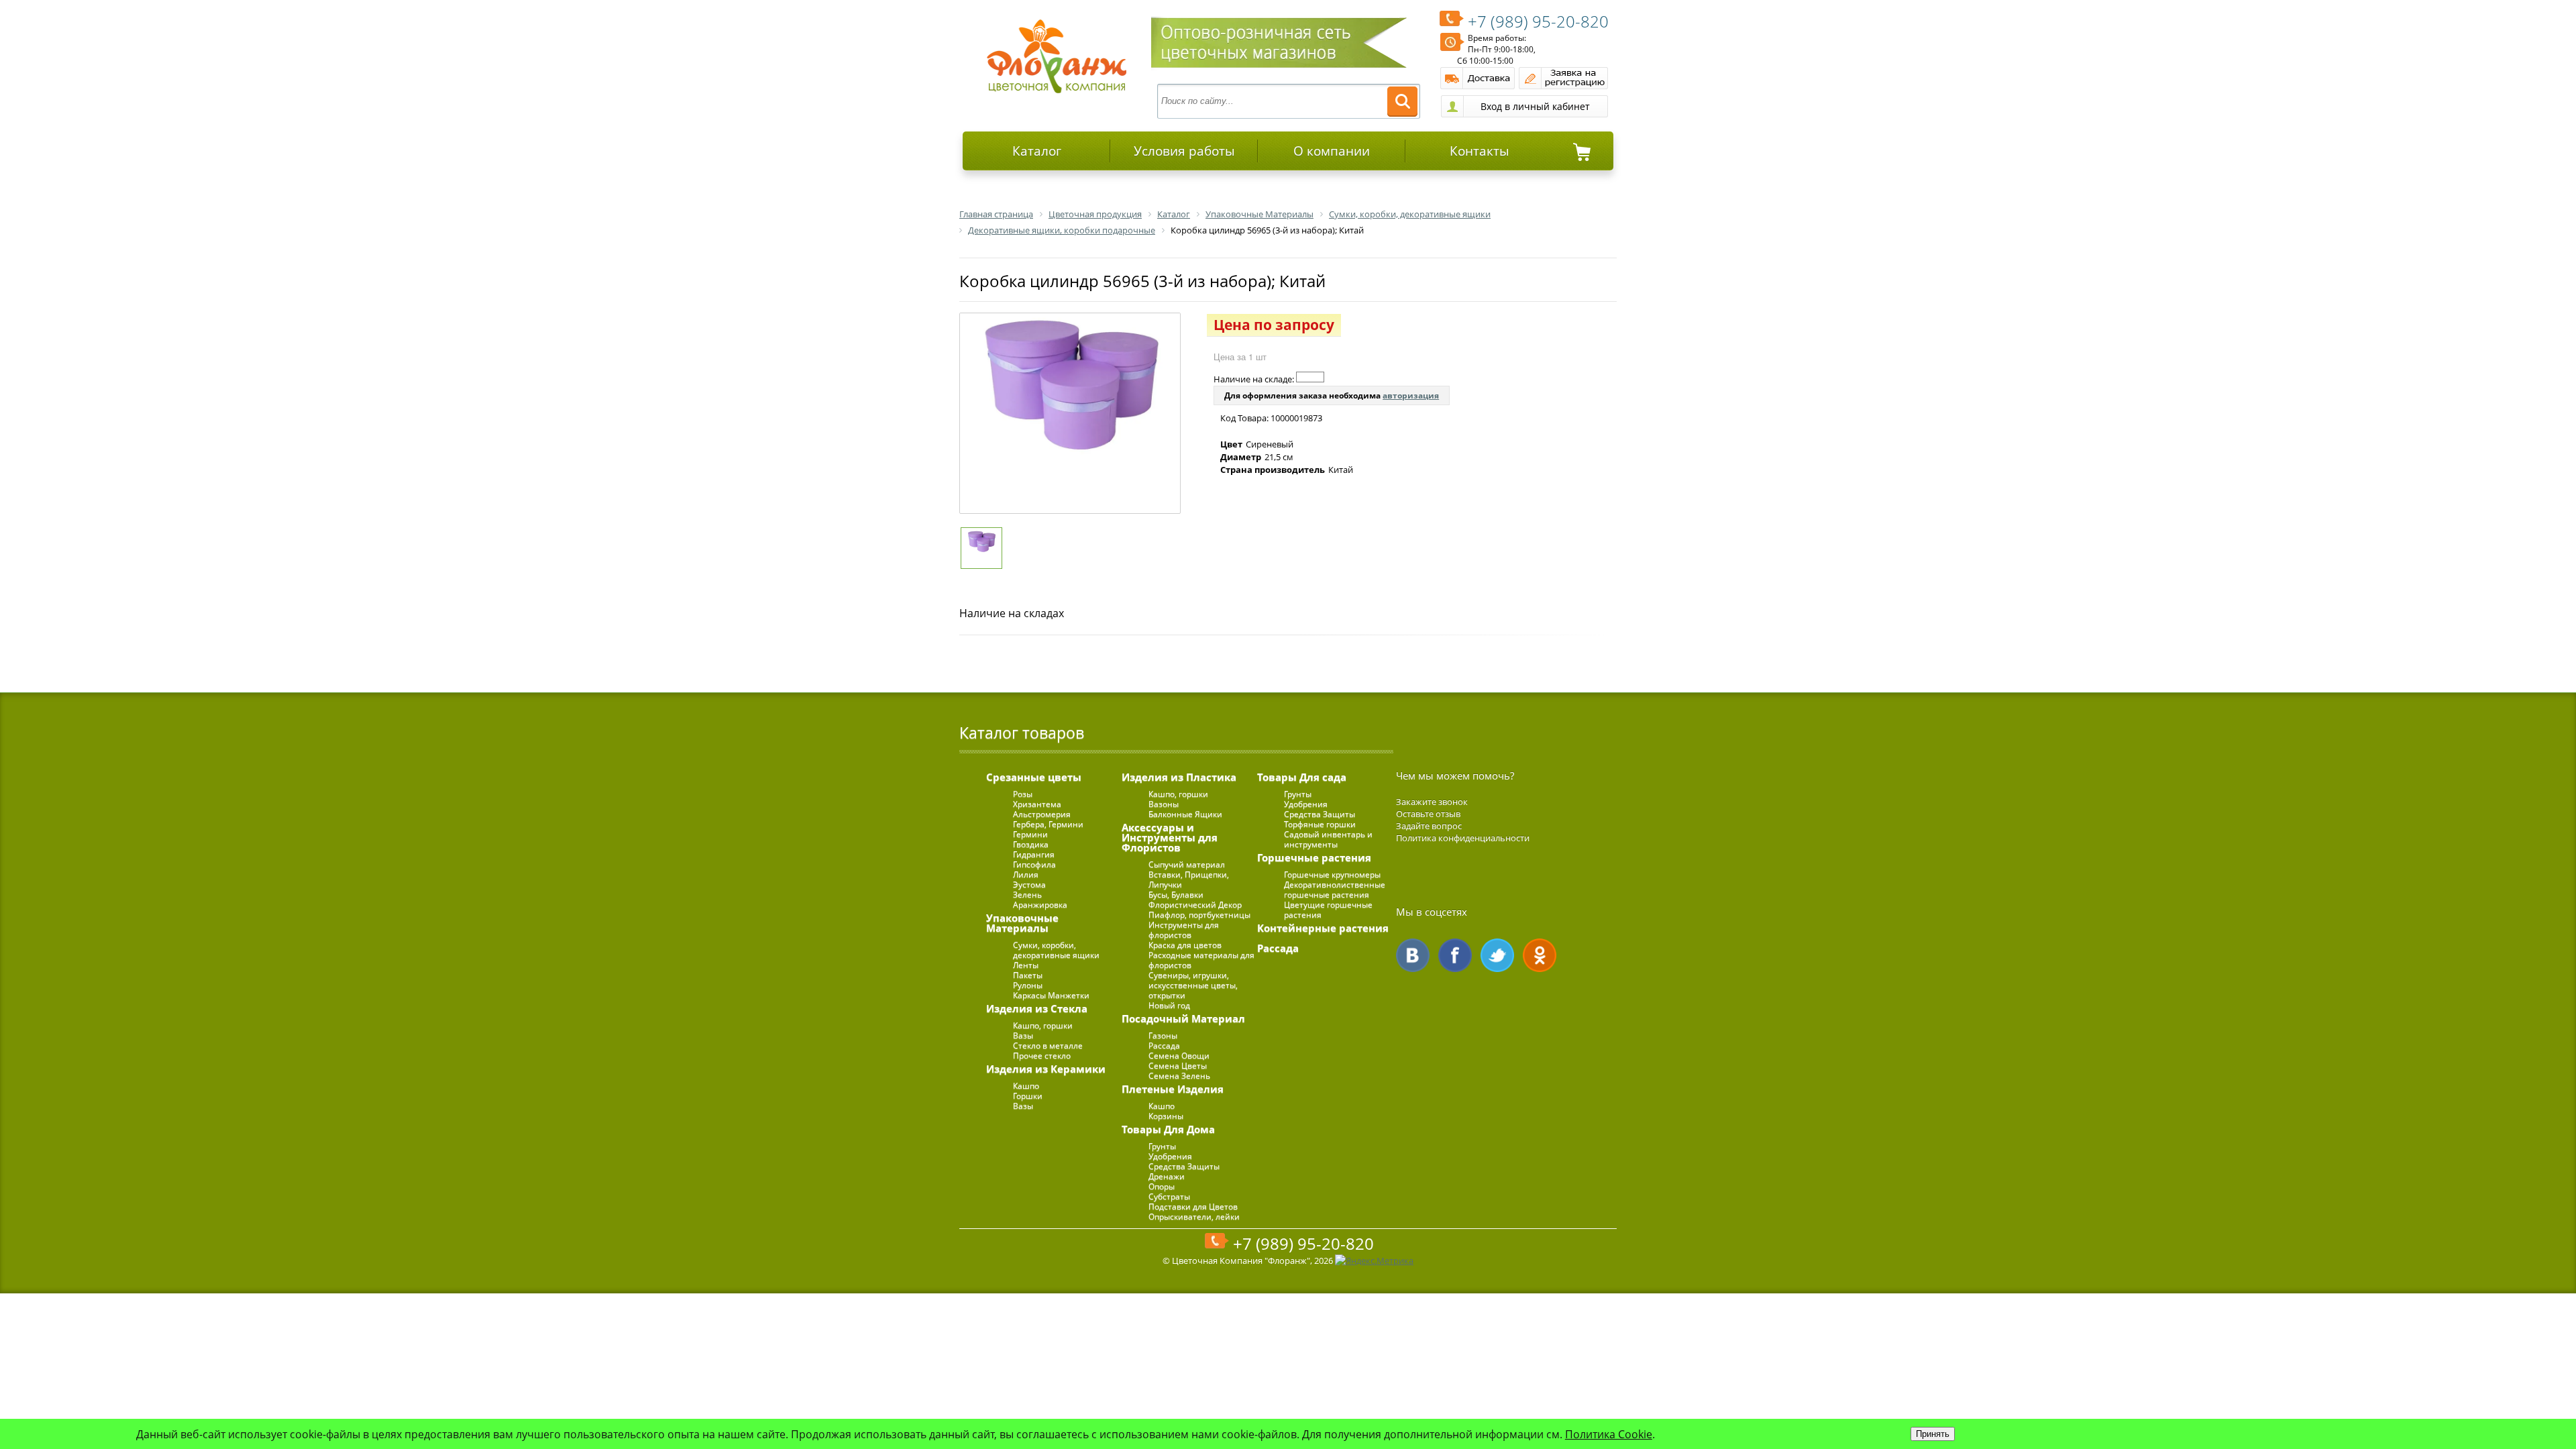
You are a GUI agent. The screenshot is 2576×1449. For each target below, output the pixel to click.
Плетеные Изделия (1173, 1089)
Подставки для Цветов (1193, 1206)
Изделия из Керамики (1046, 1069)
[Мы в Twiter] (1497, 955)
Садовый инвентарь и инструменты (1328, 839)
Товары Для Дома (1168, 1129)
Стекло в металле (1048, 1045)
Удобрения (1170, 1156)
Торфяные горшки (1320, 824)
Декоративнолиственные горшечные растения (1335, 890)
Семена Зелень (1179, 1076)
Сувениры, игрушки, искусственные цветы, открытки (1193, 985)
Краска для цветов (1185, 945)
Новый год (1169, 1005)
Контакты (1480, 151)
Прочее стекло (1042, 1056)
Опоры (1162, 1186)
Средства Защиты (1184, 1166)
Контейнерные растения (1323, 928)
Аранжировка (1040, 905)
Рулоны (1028, 985)
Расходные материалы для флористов (1201, 960)
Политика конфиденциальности (1463, 838)
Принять (1933, 1434)
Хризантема (1037, 804)
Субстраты (1169, 1196)
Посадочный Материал (1183, 1018)
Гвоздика (1031, 844)
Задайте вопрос (1429, 826)
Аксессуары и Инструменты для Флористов (1170, 837)
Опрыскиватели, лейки (1194, 1217)
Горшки (1028, 1096)
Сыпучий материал (1187, 864)
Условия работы (1184, 151)
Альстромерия (1042, 814)
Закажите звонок (1432, 802)
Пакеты (1028, 975)
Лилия (1026, 874)
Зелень (1027, 895)
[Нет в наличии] (1310, 377)
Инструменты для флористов (1184, 930)
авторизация (1411, 395)
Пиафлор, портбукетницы (1199, 915)
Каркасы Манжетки (1051, 995)
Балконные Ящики (1185, 814)
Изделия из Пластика (1179, 777)
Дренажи (1167, 1176)
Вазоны (1164, 804)
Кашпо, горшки (1043, 1025)
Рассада (1164, 1045)
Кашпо (1026, 1086)
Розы (1023, 794)
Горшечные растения (1314, 857)
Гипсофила (1034, 864)
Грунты (1162, 1146)
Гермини (1030, 834)
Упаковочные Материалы (1022, 923)
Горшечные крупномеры (1332, 874)
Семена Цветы (1178, 1066)
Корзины (1166, 1116)
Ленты (1026, 965)
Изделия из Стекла (1037, 1008)
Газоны (1163, 1035)
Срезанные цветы (1034, 777)
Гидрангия (1034, 854)
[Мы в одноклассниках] (1540, 955)
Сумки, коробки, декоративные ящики (1056, 950)
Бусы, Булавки (1176, 895)
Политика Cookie (1609, 1434)
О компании (1332, 151)
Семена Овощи (1179, 1056)
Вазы (1023, 1035)
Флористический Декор (1195, 905)
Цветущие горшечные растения (1328, 910)
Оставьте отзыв (1428, 814)
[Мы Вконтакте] (1413, 955)
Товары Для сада (1302, 777)
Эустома (1029, 884)
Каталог (1037, 151)
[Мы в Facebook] (1455, 955)
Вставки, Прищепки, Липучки (1189, 879)
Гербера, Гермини (1048, 824)
